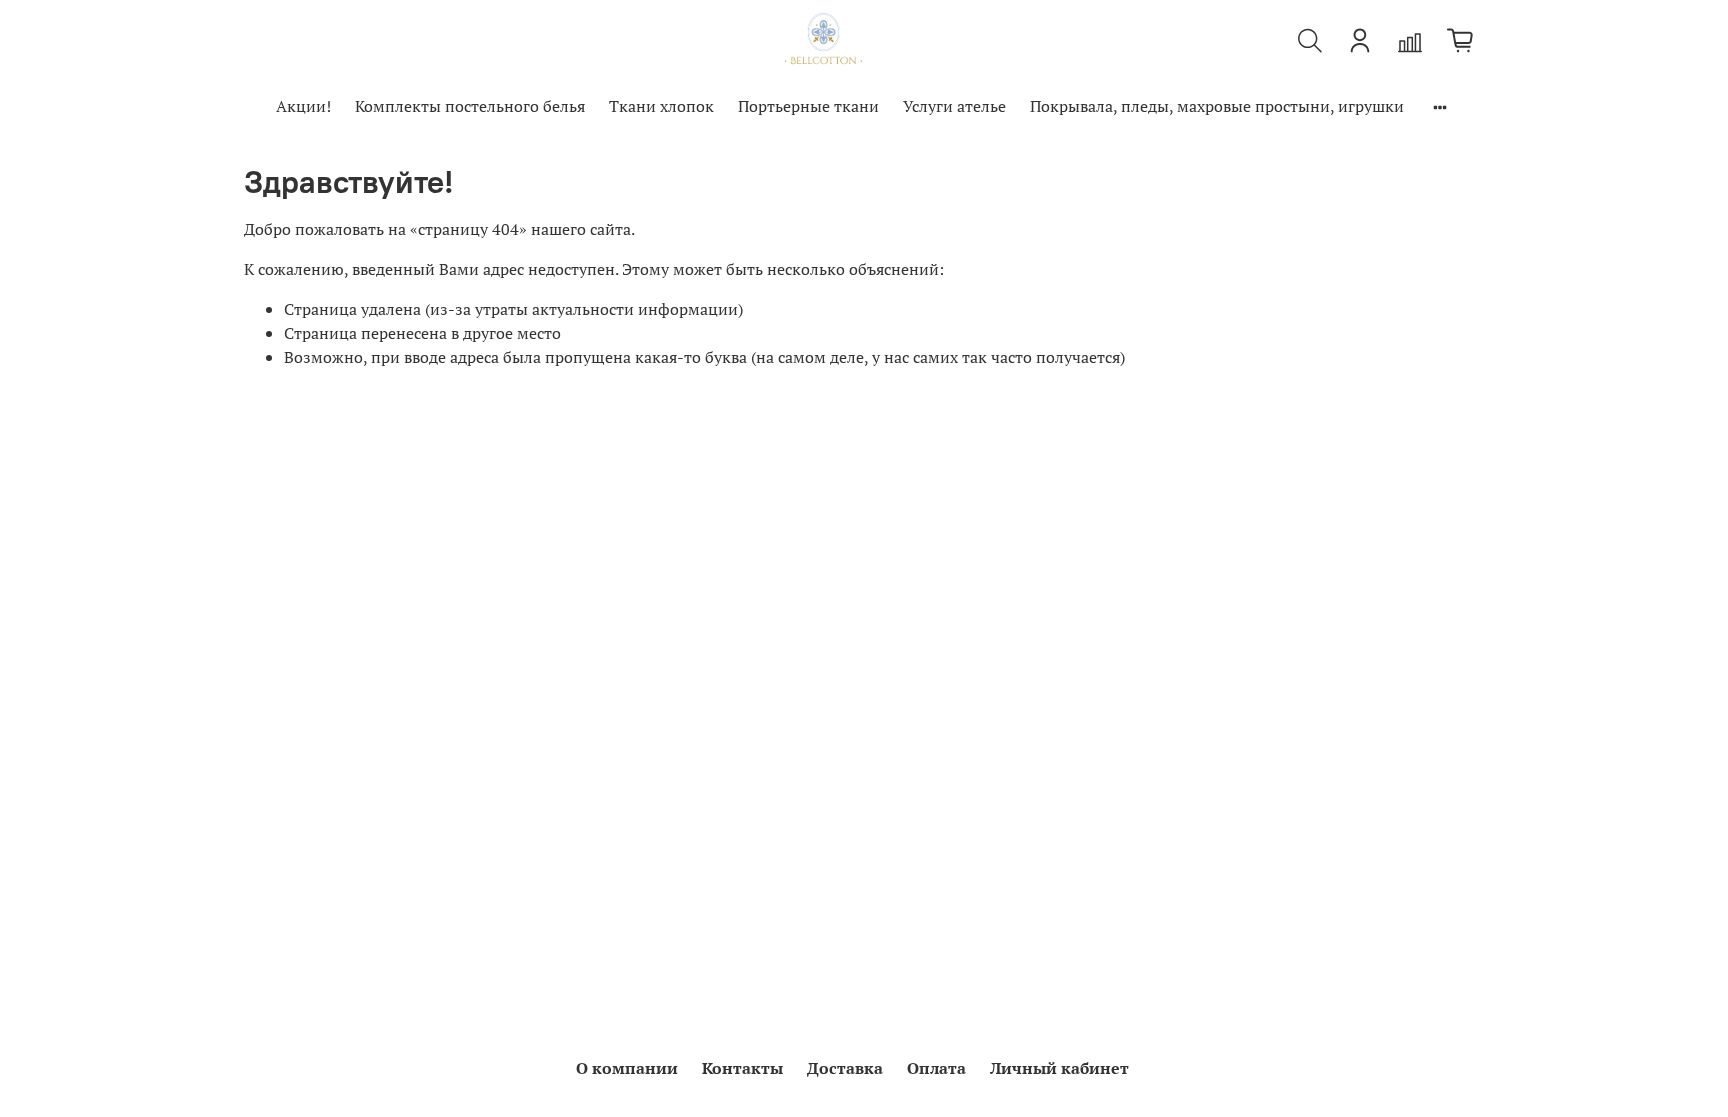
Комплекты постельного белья (470, 106)
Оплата (936, 1068)
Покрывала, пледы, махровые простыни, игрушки (1217, 106)
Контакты (742, 1068)
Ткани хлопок (661, 106)
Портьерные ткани (808, 106)
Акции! (303, 106)
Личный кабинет (1059, 1068)
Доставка (845, 1068)
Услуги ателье (954, 106)
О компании (627, 1068)
